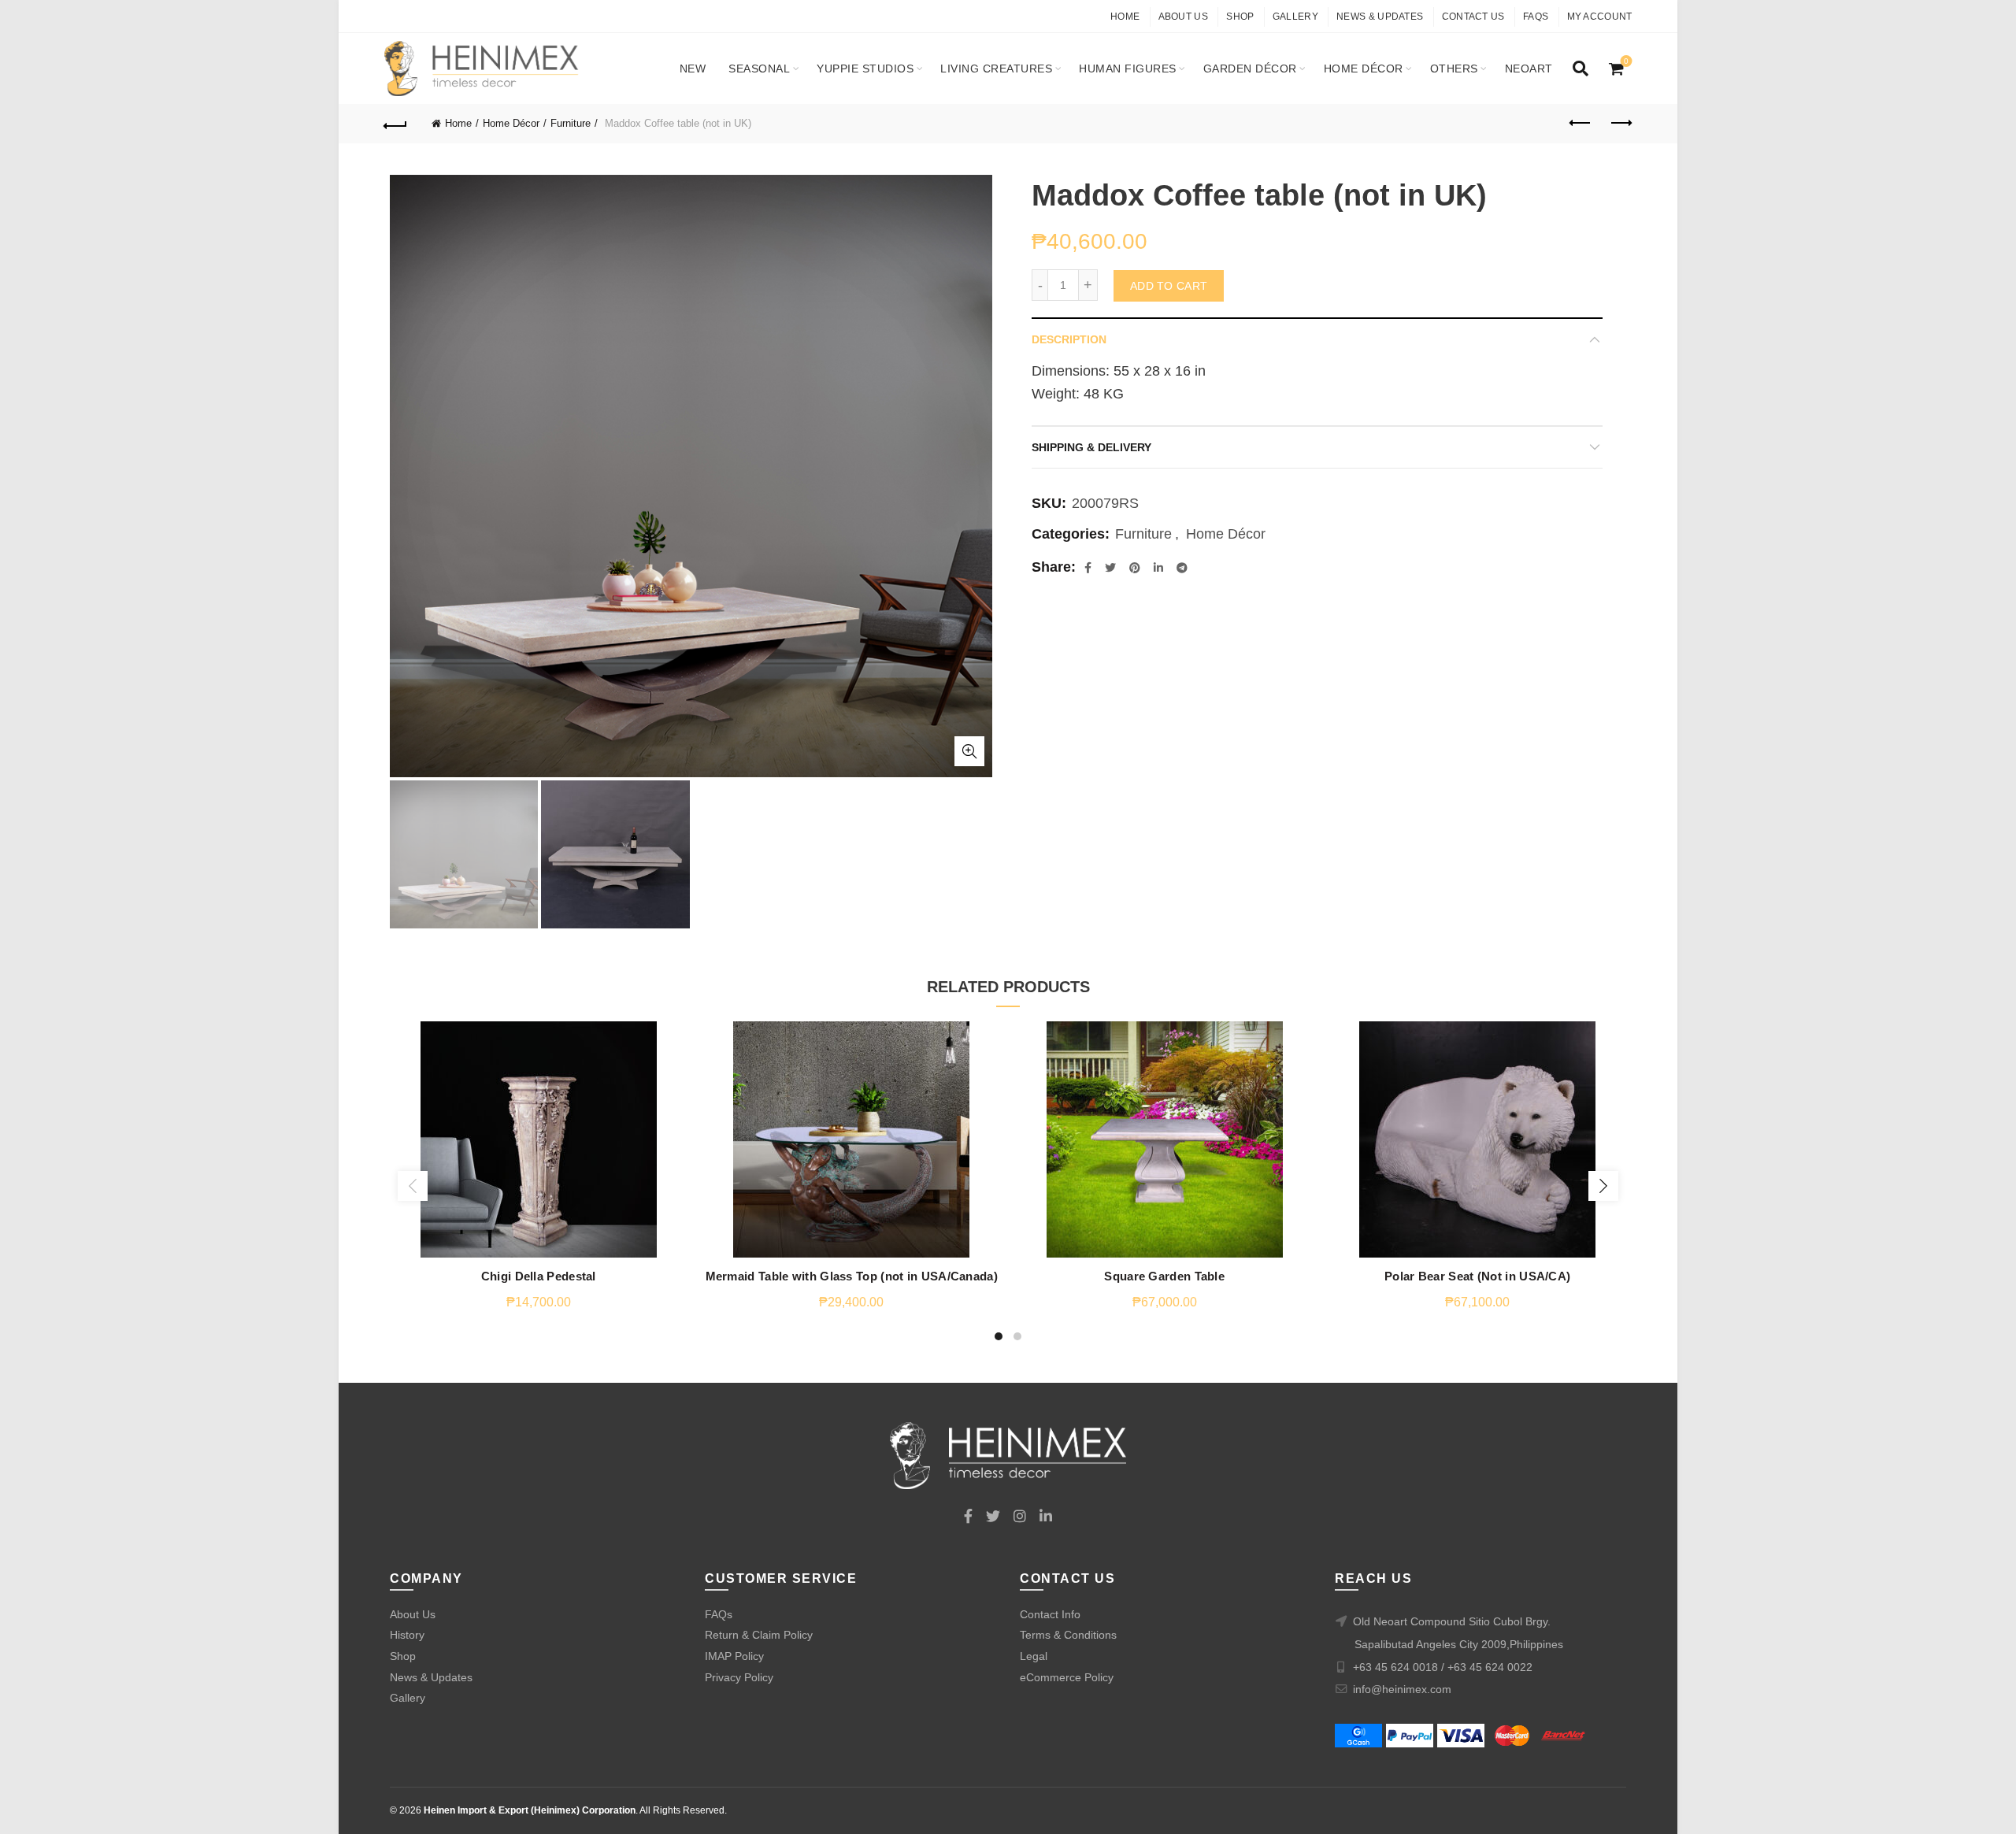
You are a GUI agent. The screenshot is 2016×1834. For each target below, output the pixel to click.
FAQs (1536, 17)
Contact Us (1473, 17)
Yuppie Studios (865, 69)
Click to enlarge (969, 751)
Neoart (1529, 69)
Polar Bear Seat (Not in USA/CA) (1477, 1276)
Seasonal (759, 69)
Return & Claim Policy (759, 1635)
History (407, 1635)
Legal (1034, 1656)
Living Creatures (996, 69)
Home (1125, 17)
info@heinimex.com (1402, 1689)
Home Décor (1364, 69)
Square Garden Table (1164, 1276)
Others (1454, 69)
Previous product (1581, 124)
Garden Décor (1250, 69)
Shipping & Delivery (1091, 447)
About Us (1183, 17)
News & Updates (1380, 17)
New (693, 69)
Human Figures (1128, 69)
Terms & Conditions (1068, 1635)
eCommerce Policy (1067, 1677)
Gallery (1295, 17)
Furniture (571, 123)
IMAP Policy (734, 1656)
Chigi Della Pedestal (539, 1276)
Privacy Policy (739, 1677)
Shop (1240, 17)
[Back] (396, 124)
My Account (1600, 17)
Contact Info (1050, 1614)
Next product (1621, 124)
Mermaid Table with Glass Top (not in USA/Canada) (852, 1276)
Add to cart (1169, 286)
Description (1069, 339)
